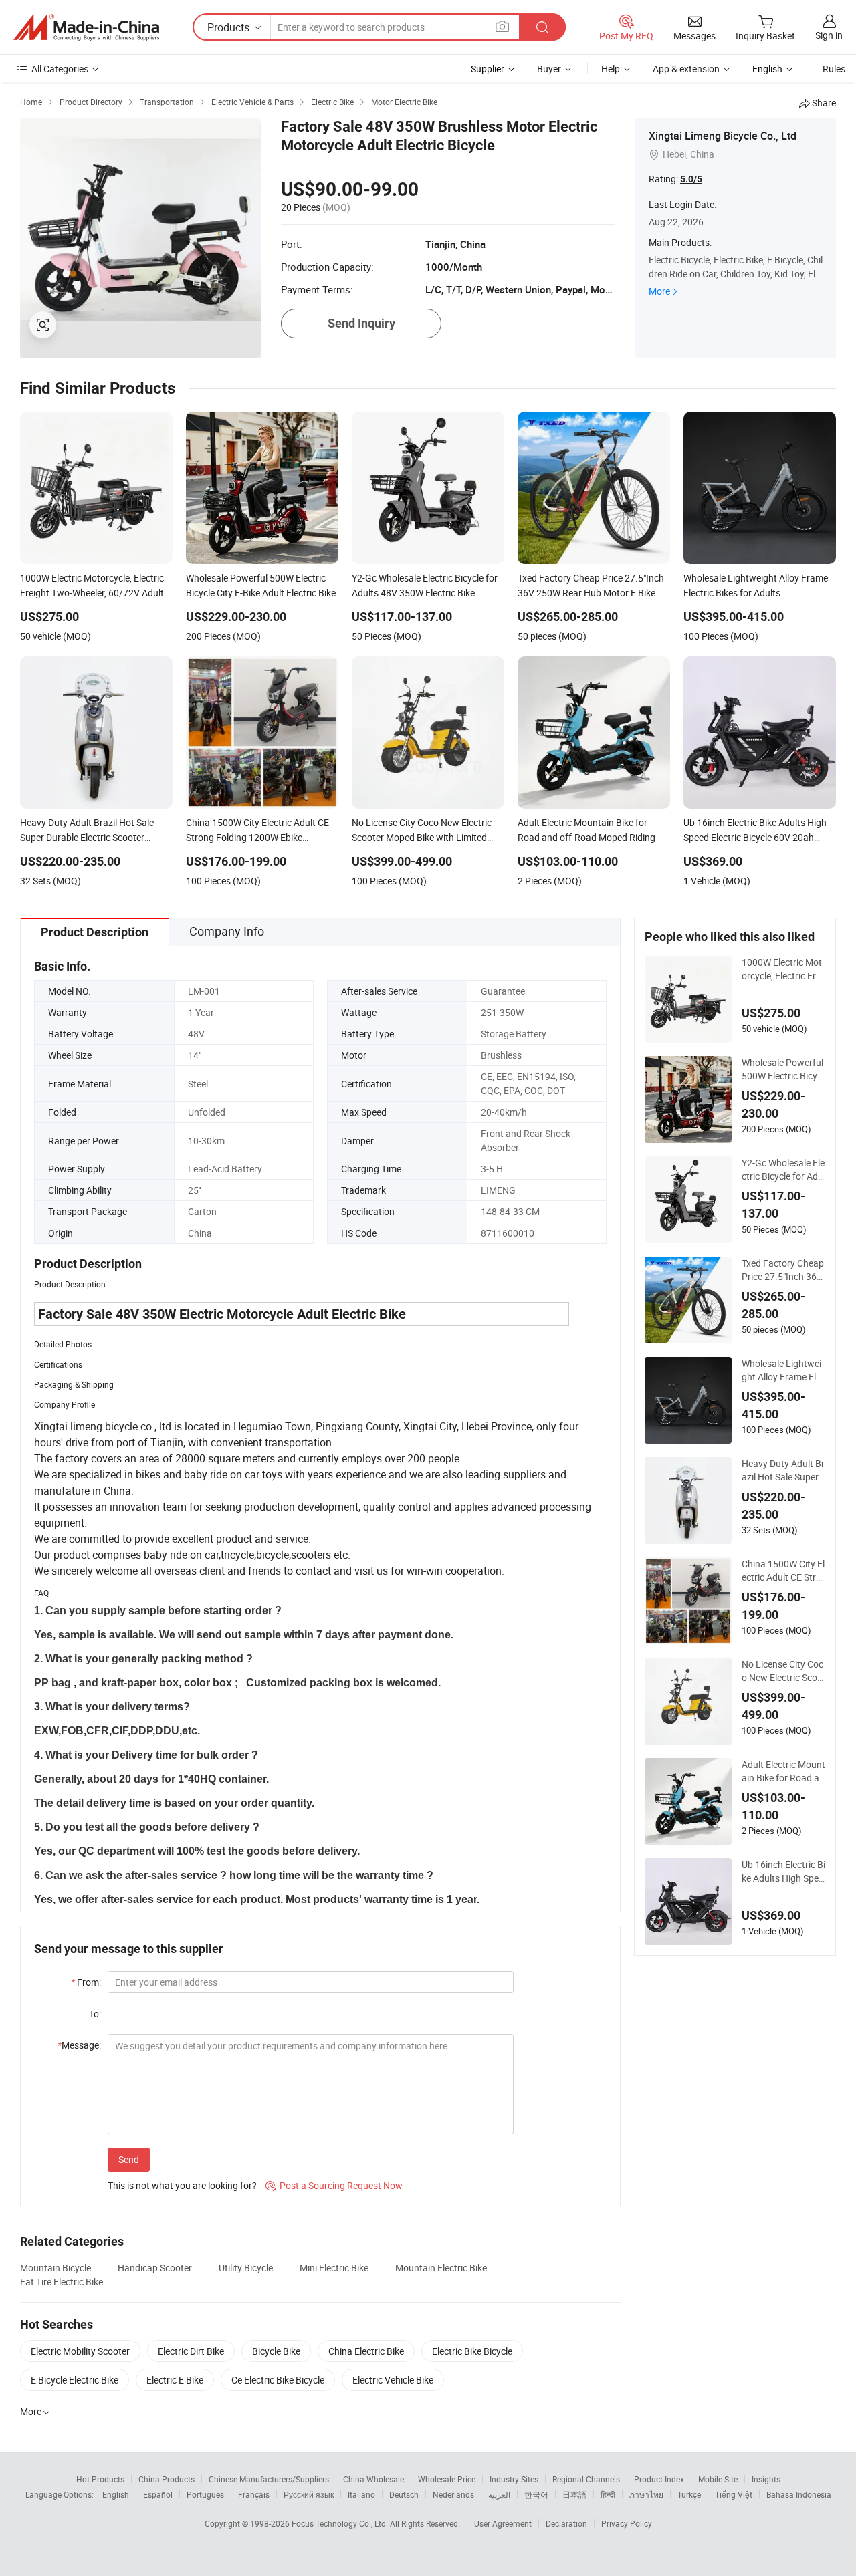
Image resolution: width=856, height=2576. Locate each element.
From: (86, 1982)
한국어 (536, 2494)
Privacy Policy (627, 2523)
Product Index (659, 2479)
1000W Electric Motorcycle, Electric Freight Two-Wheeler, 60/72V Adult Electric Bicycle (783, 969)
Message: (79, 2045)
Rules (834, 69)
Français (254, 2494)
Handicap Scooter (155, 2268)
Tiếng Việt (734, 2494)
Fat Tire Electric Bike (62, 2282)
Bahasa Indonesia (799, 2494)
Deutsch (404, 2494)
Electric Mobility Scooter (80, 2351)
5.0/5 (691, 179)
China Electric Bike (366, 2351)
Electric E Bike (175, 2380)
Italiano (361, 2494)
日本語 (574, 2494)
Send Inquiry (361, 323)
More (659, 291)
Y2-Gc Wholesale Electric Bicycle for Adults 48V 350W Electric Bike (783, 1170)
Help (611, 69)
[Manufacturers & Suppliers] (86, 27)
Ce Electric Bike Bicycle (278, 2380)
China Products (167, 2479)
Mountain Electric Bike (441, 2268)
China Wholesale (373, 2479)
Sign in (829, 35)
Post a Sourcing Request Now (334, 2185)
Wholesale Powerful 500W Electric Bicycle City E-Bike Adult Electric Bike (783, 1069)
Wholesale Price (447, 2479)
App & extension (686, 69)
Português (205, 2494)
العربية (499, 2494)
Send (129, 2159)
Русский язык (309, 2494)
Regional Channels (586, 2479)
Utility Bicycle (246, 2268)
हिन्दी (608, 2494)
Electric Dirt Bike (191, 2351)
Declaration (566, 2523)
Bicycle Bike (276, 2351)
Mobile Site (718, 2479)
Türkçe (689, 2494)
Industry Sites (514, 2479)
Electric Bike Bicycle (472, 2351)
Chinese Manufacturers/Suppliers (269, 2479)
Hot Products (100, 2479)
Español (158, 2494)
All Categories (60, 69)
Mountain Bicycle (56, 2268)
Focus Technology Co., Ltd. (341, 2523)
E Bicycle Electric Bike (75, 2380)
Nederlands (453, 2494)
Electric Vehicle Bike (393, 2380)
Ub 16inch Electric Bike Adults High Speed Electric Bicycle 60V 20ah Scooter (783, 1872)
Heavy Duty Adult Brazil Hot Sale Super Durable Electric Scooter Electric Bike (783, 1470)
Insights (766, 2479)
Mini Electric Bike (334, 2268)
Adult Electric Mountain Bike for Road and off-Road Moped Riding (783, 1771)
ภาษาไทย (646, 2494)
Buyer (549, 69)
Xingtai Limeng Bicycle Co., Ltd (723, 136)
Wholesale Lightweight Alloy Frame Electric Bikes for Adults (783, 1370)
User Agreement (503, 2523)
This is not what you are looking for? (182, 2185)
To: (95, 2014)
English (116, 2494)
